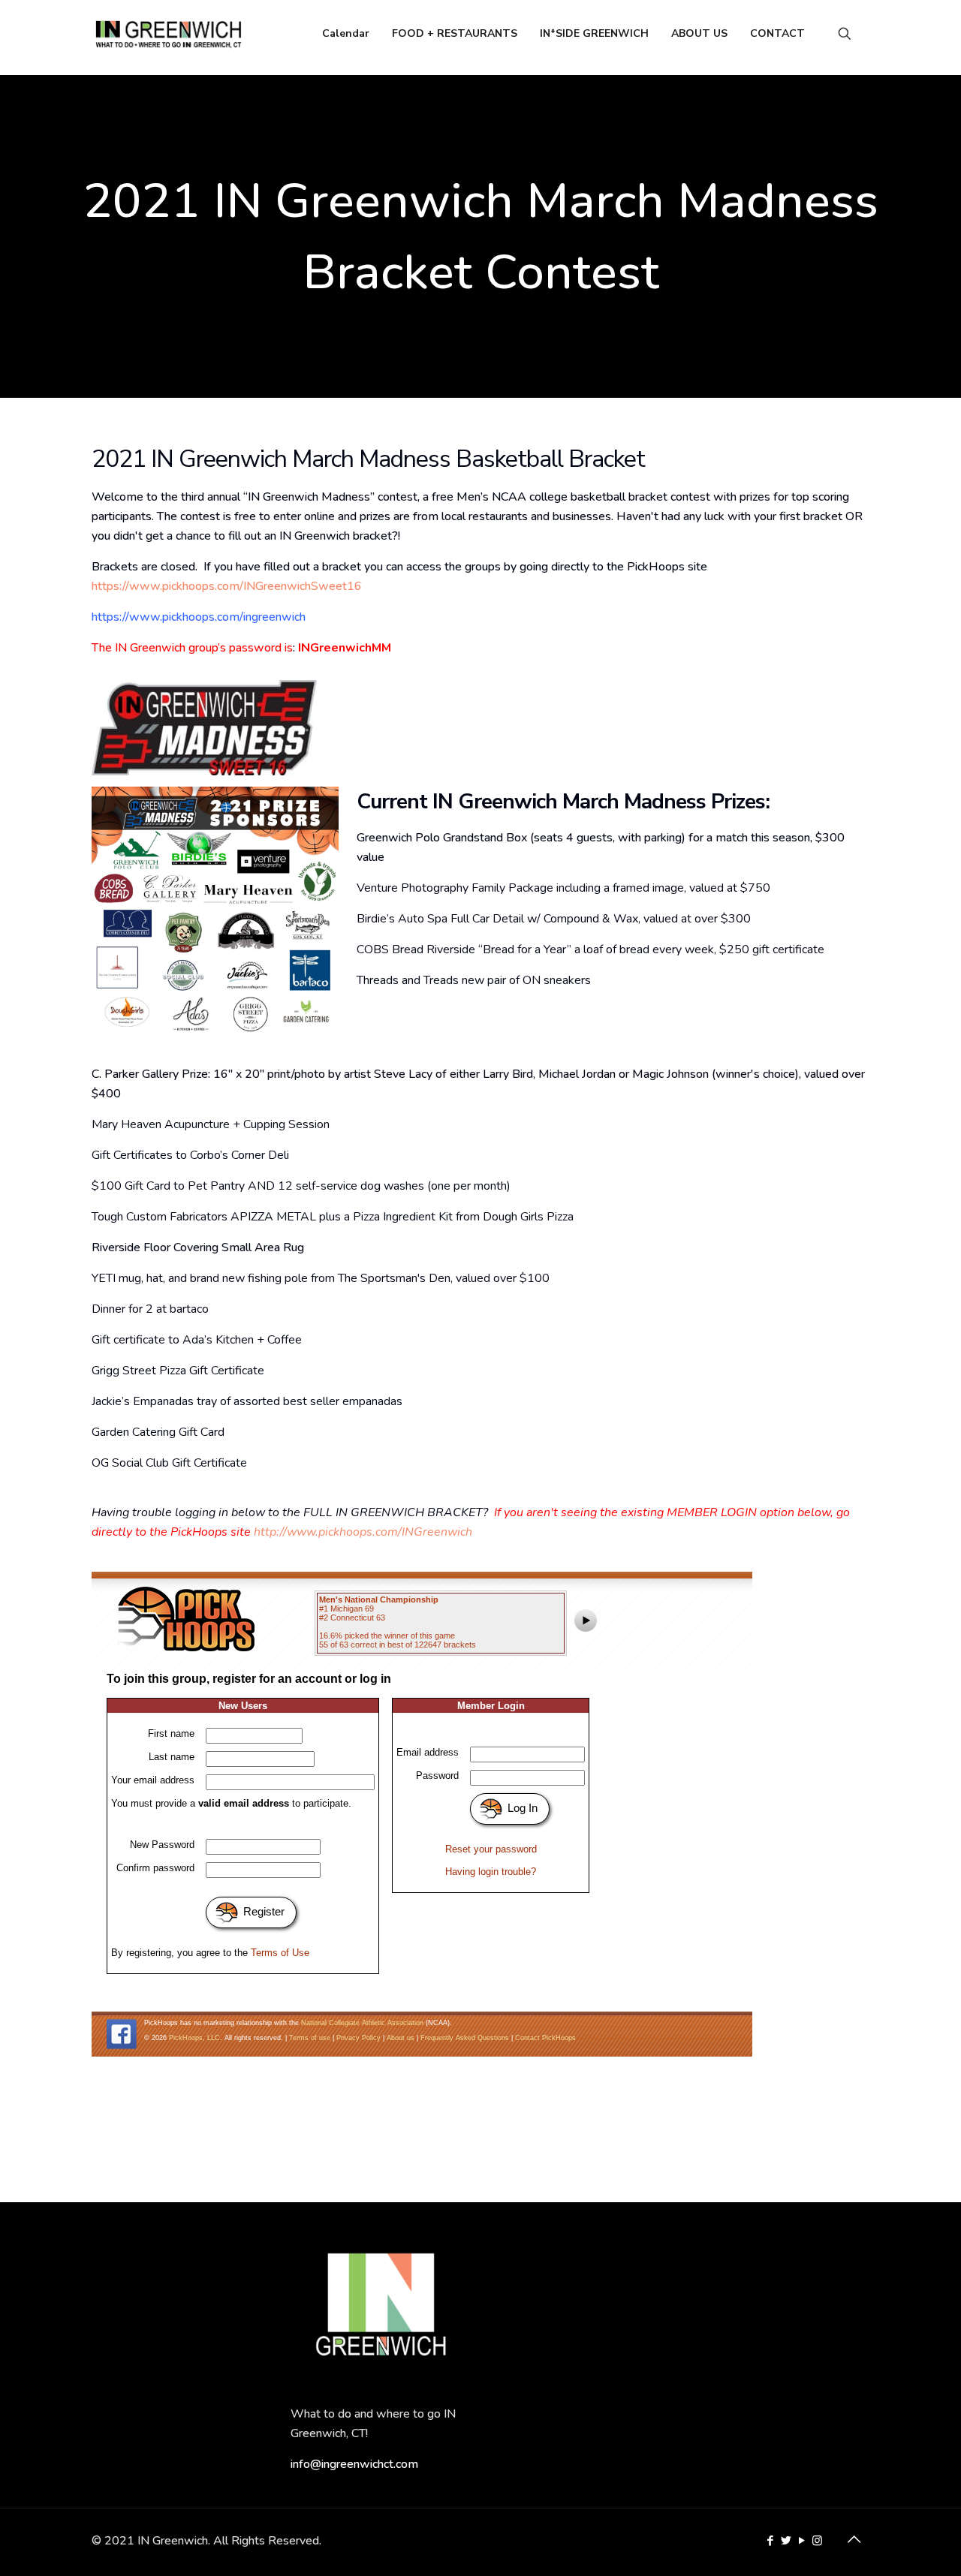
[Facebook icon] (770, 2541)
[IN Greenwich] (169, 34)
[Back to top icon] (854, 2540)
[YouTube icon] (801, 2541)
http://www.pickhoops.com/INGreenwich (363, 1532)
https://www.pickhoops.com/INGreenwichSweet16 (227, 586)
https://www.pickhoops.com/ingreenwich (199, 617)
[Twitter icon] (786, 2541)
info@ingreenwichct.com (354, 2464)
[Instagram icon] (817, 2541)
